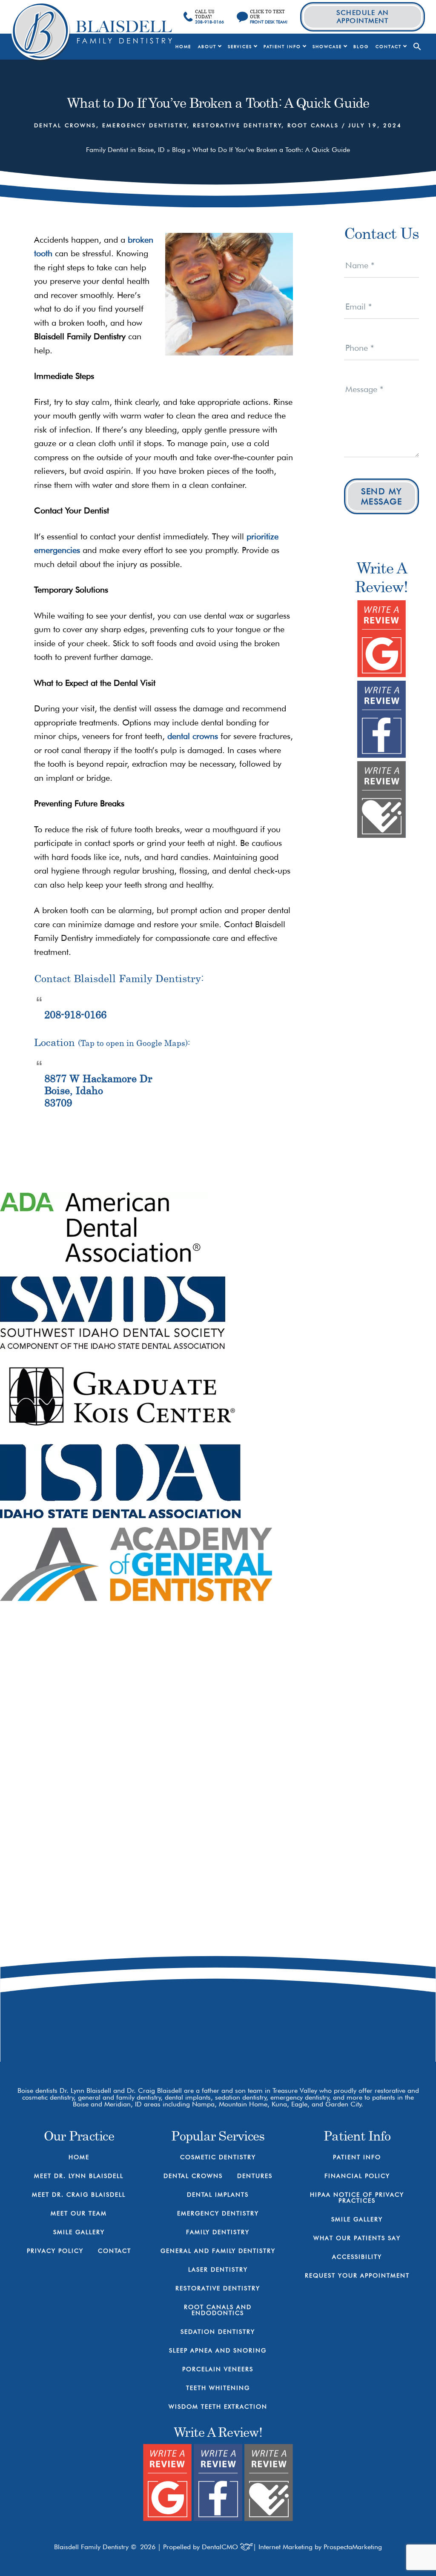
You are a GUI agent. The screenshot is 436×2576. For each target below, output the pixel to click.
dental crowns (193, 736)
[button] (417, 47)
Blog (179, 150)
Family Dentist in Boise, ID (125, 150)
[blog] (342, 2027)
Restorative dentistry (237, 125)
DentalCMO (221, 2547)
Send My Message (382, 496)
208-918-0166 (75, 1014)
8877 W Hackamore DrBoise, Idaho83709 (98, 1091)
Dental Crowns (65, 125)
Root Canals (313, 125)
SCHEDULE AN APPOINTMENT (363, 17)
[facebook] (283, 2027)
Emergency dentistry (145, 125)
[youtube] (313, 2027)
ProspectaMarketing (353, 2547)
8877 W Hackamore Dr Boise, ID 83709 (321, 1991)
